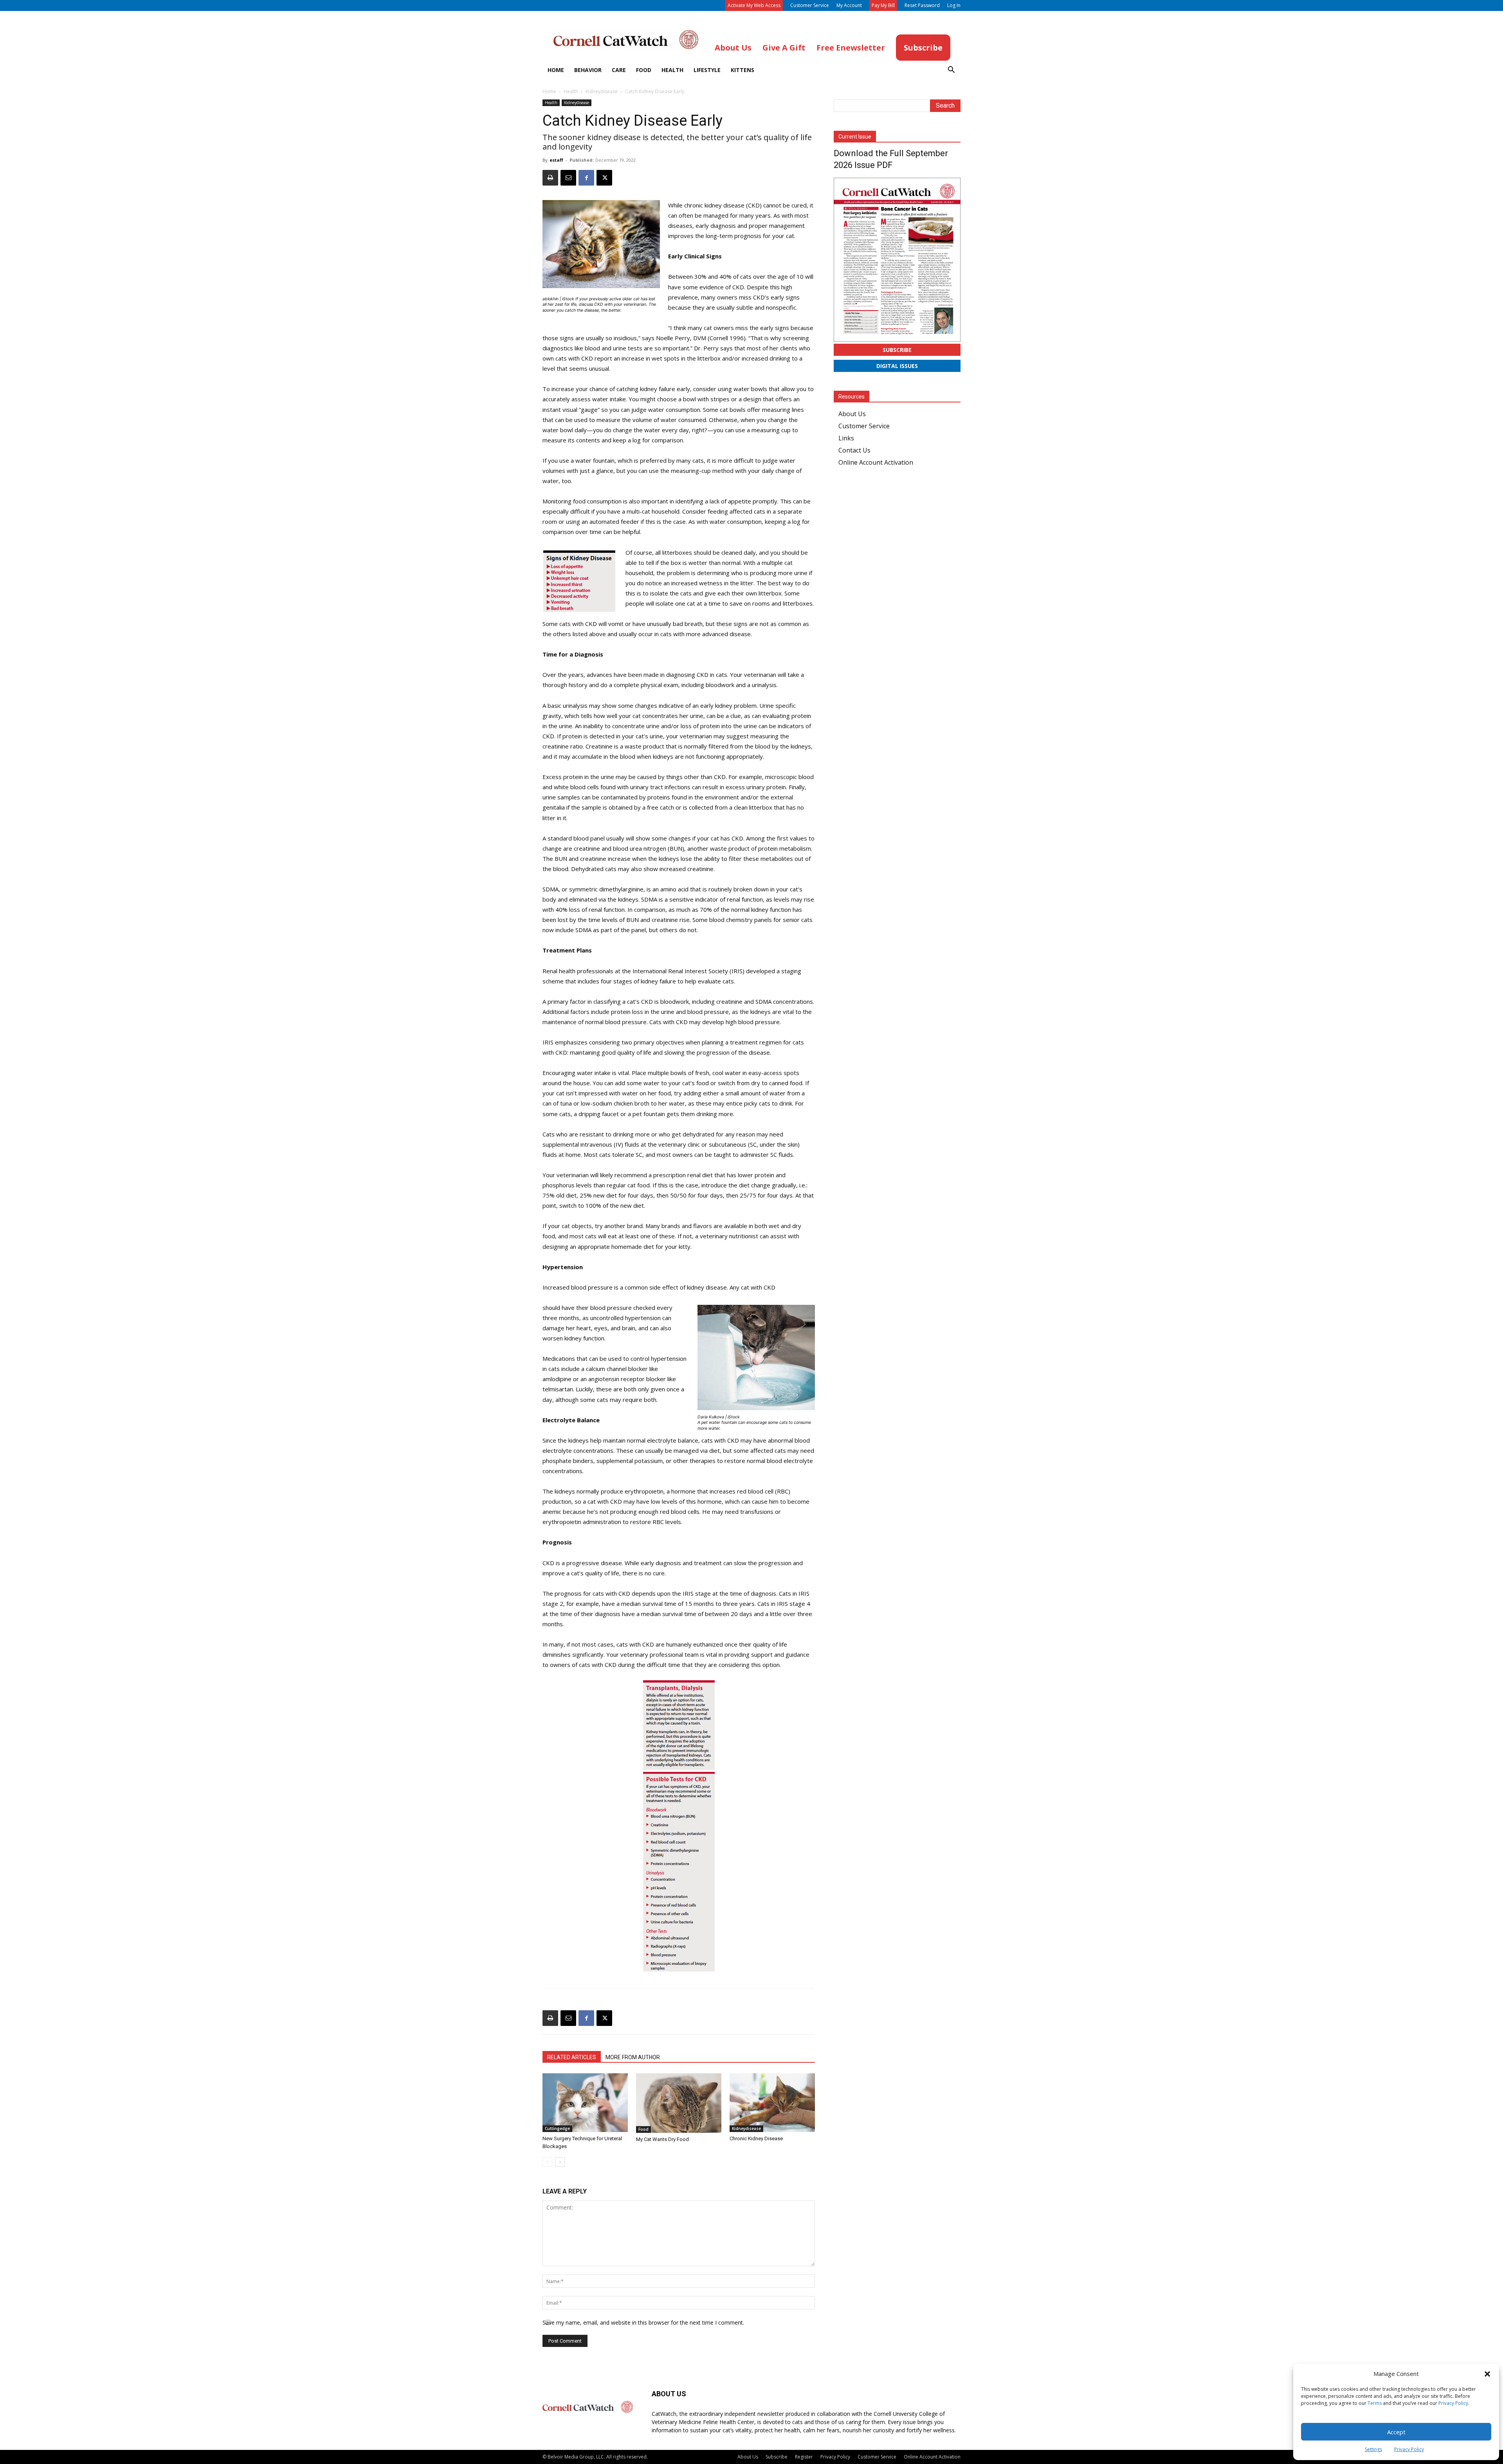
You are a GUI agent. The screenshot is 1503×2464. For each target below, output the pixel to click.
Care (619, 70)
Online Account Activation (876, 462)
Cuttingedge (557, 2128)
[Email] (568, 178)
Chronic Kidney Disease (756, 2138)
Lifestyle (707, 70)
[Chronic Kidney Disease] (772, 2103)
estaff (556, 160)
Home (556, 70)
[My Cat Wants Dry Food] (679, 2103)
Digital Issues (897, 366)
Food (644, 70)
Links (846, 438)
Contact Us (854, 450)
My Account (849, 5)
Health (672, 70)
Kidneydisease (602, 91)
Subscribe (897, 350)
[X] (604, 178)
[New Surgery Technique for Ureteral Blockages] (585, 2103)
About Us (852, 414)
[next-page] (560, 2162)
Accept (1396, 2432)
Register (804, 2457)
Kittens (742, 70)
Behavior (588, 70)
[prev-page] (547, 2162)
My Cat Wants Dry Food (662, 2139)
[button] (1487, 2374)
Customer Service (810, 5)
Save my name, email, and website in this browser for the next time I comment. (643, 2322)
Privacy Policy (1453, 2403)
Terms (1375, 2403)
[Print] (550, 178)
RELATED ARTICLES (572, 2057)
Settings (1373, 2449)
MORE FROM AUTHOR (633, 2057)
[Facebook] (586, 178)
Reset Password (922, 5)
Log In (954, 5)
